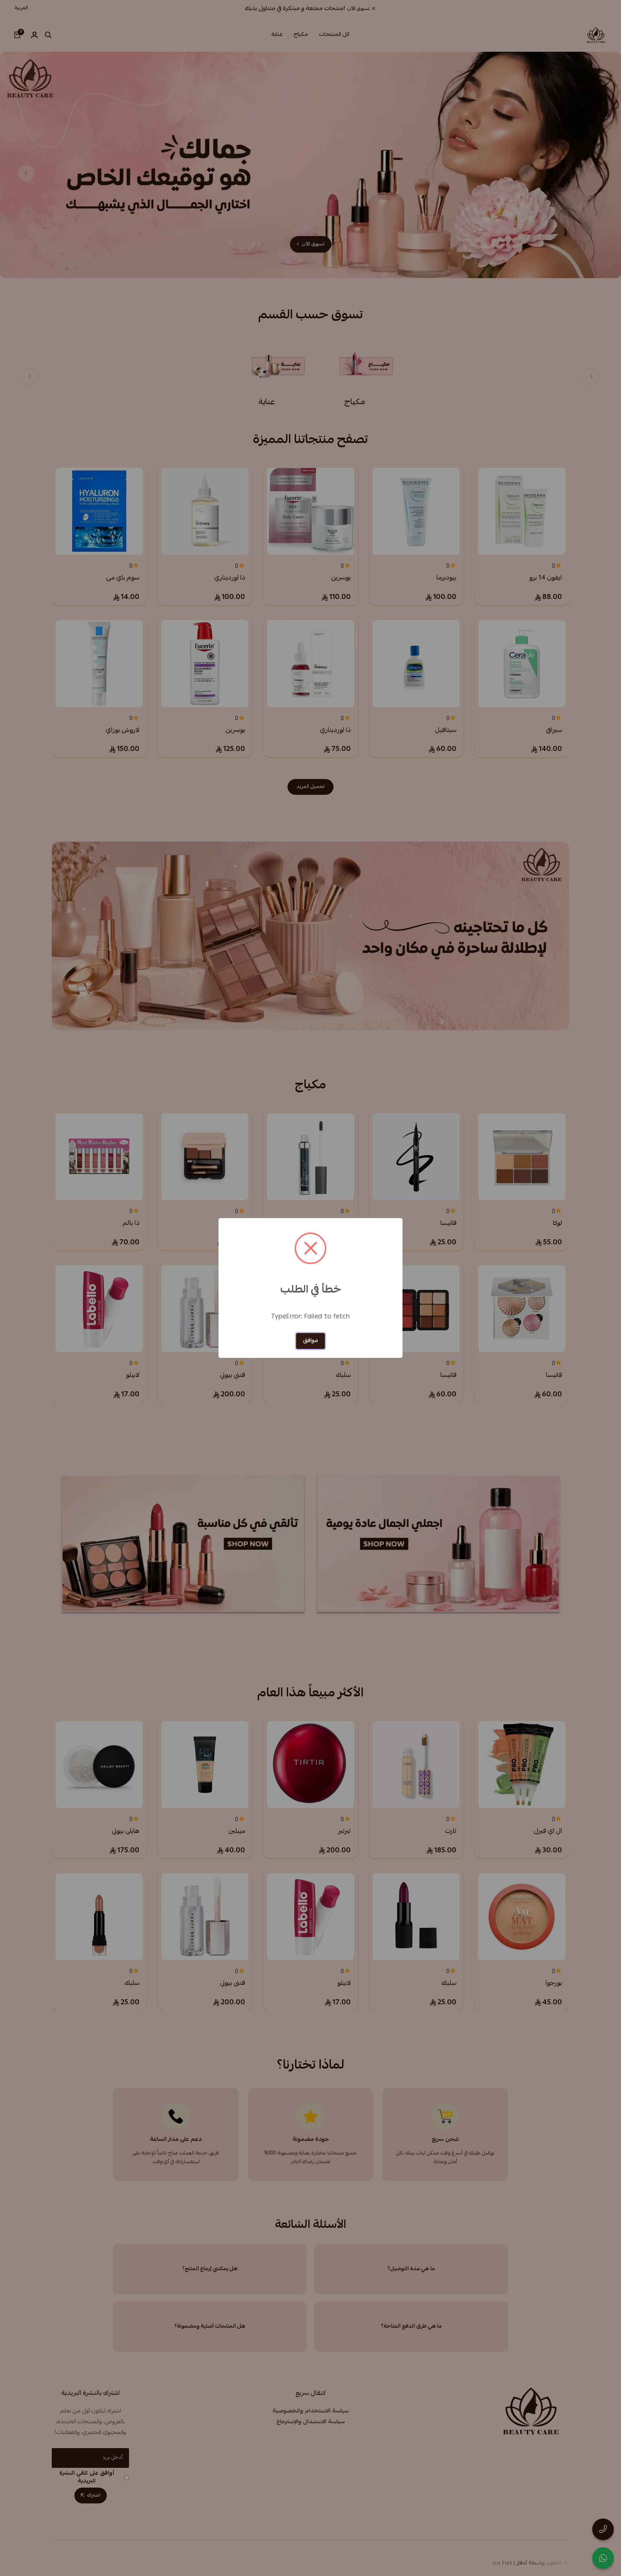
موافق (310, 1341)
